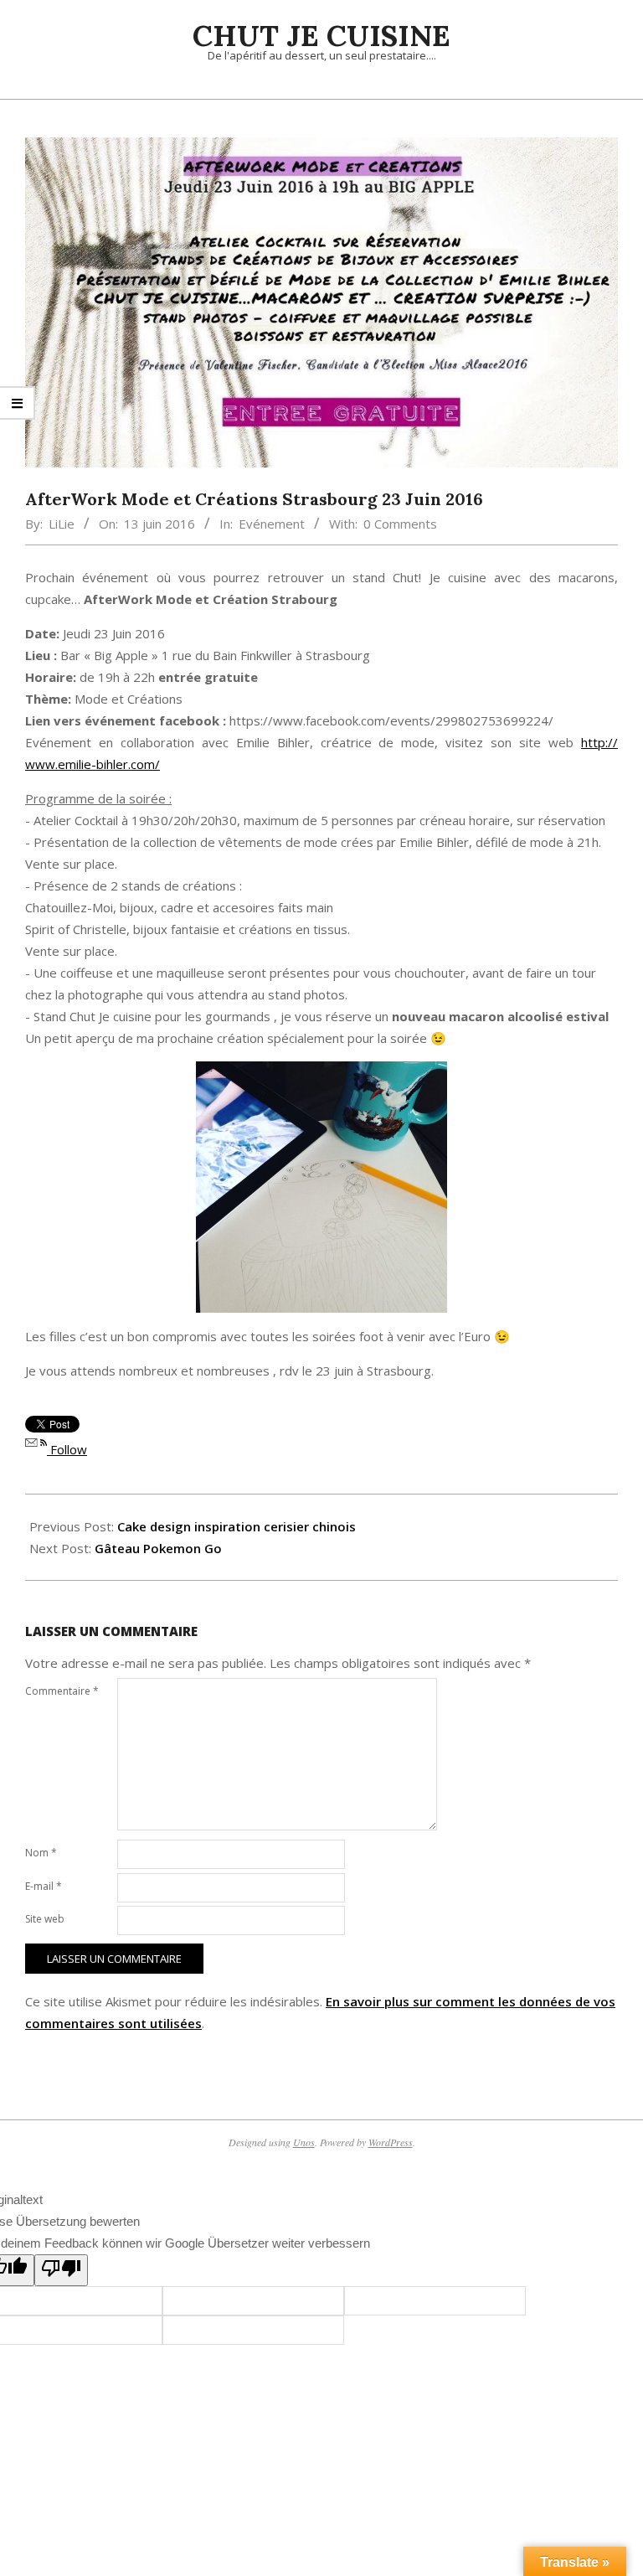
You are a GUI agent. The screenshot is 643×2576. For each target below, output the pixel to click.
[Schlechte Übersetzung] (61, 2270)
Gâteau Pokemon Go (158, 1548)
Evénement (272, 524)
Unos (304, 2142)
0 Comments (400, 524)
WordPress (391, 2142)
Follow (67, 1449)
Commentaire (62, 1691)
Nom (41, 1853)
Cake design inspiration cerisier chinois (237, 1526)
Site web (45, 1919)
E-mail (44, 1886)
